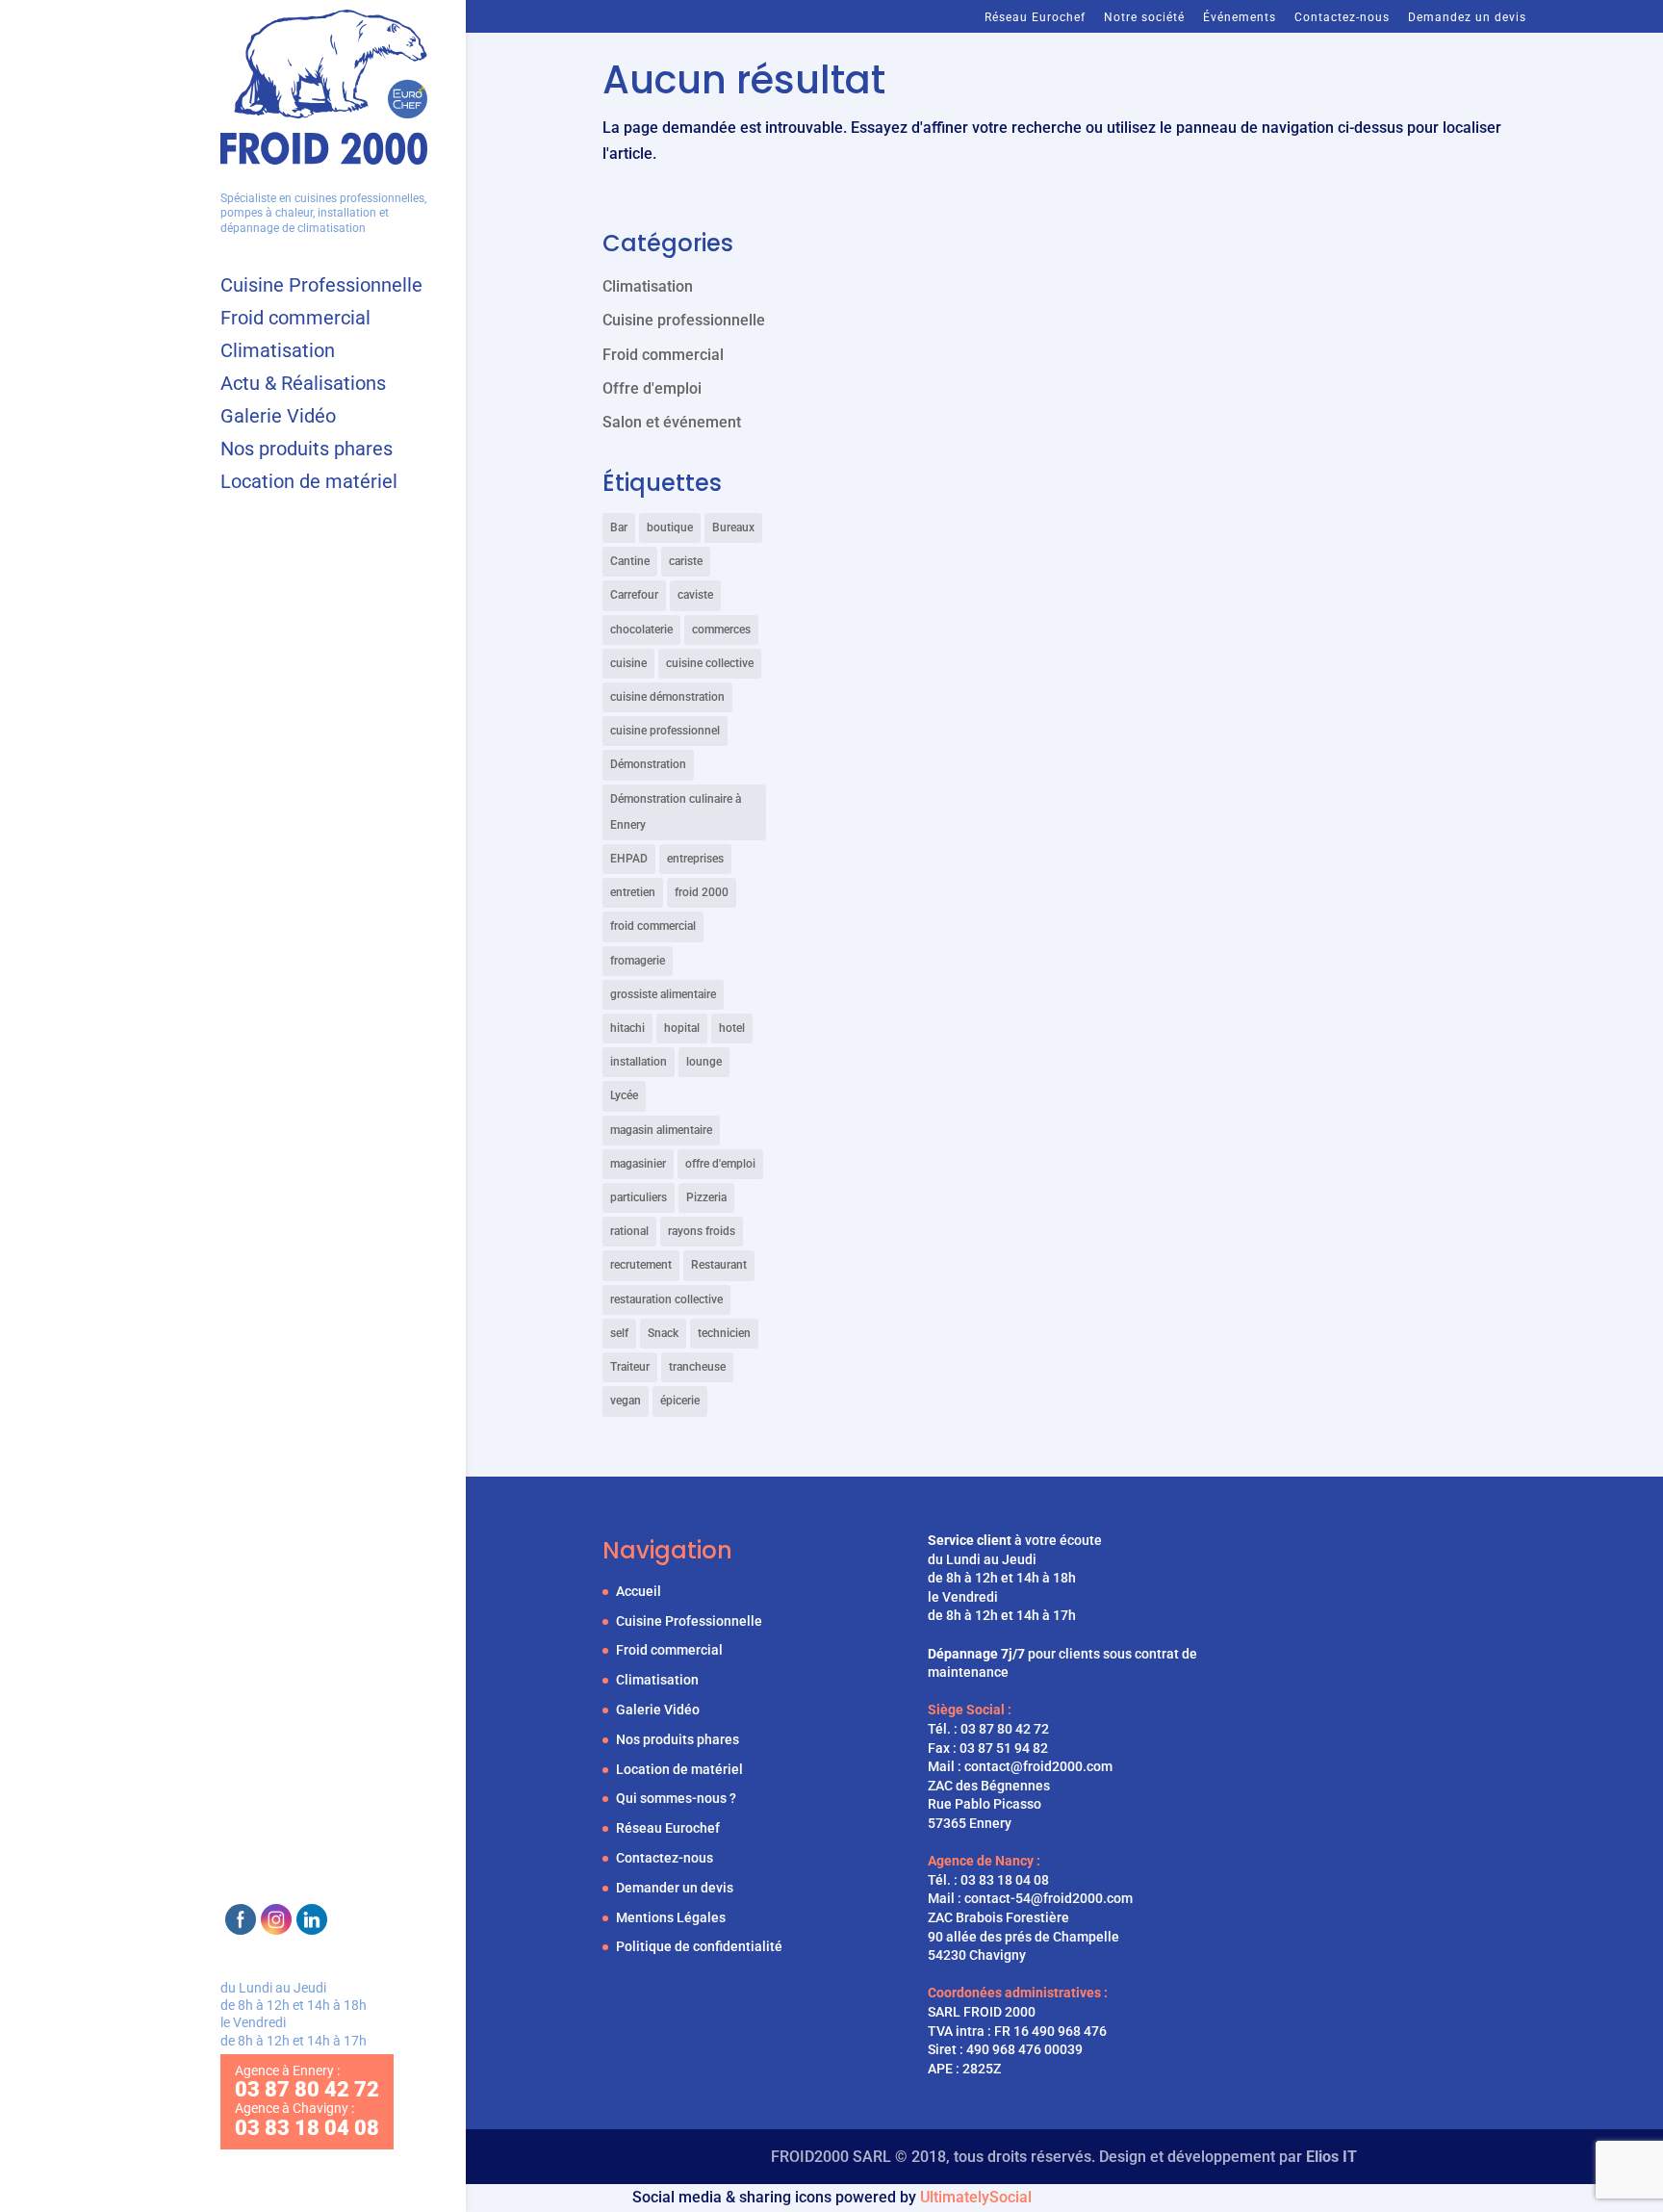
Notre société (1144, 17)
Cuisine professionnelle (684, 320)
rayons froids (702, 1231)
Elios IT (1331, 2157)
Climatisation (278, 353)
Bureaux (733, 527)
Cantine (630, 561)
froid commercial (653, 926)
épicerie (680, 1401)
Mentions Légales (671, 1917)
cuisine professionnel (665, 731)
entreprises (695, 859)
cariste (686, 561)
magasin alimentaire (661, 1130)
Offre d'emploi (652, 388)
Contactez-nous (1342, 17)
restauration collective (666, 1299)
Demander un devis (675, 1888)
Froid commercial (295, 320)
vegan (626, 1401)
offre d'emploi (720, 1164)
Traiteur (630, 1367)
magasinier (638, 1164)
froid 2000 (702, 892)
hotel (732, 1028)
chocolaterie (641, 630)
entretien (633, 892)
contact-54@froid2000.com (1049, 1898)
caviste (695, 595)
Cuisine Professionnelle (321, 287)
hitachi (627, 1028)
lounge (704, 1062)
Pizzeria (706, 1197)
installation (639, 1062)
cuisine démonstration (667, 697)
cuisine (628, 663)
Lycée (624, 1095)
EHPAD (629, 859)
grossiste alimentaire (663, 994)
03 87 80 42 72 (1005, 1729)
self (619, 1333)
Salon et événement (672, 422)
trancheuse (697, 1367)
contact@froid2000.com (1038, 1766)
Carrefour (634, 595)
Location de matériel (309, 484)
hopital (682, 1028)
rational (629, 1231)
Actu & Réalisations (303, 386)
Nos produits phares (307, 451)
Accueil (639, 1591)
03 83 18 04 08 (1005, 1880)
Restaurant (719, 1265)
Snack (663, 1333)
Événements (1240, 17)
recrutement (641, 1265)
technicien (724, 1333)
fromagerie (638, 961)
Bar (619, 527)
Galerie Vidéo (278, 418)
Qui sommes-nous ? (676, 1798)
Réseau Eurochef (1035, 17)
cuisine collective (710, 663)
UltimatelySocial (976, 2197)
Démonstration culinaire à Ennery (676, 812)
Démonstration (648, 764)
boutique (670, 527)
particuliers (639, 1197)
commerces (721, 630)
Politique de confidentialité (699, 1946)
